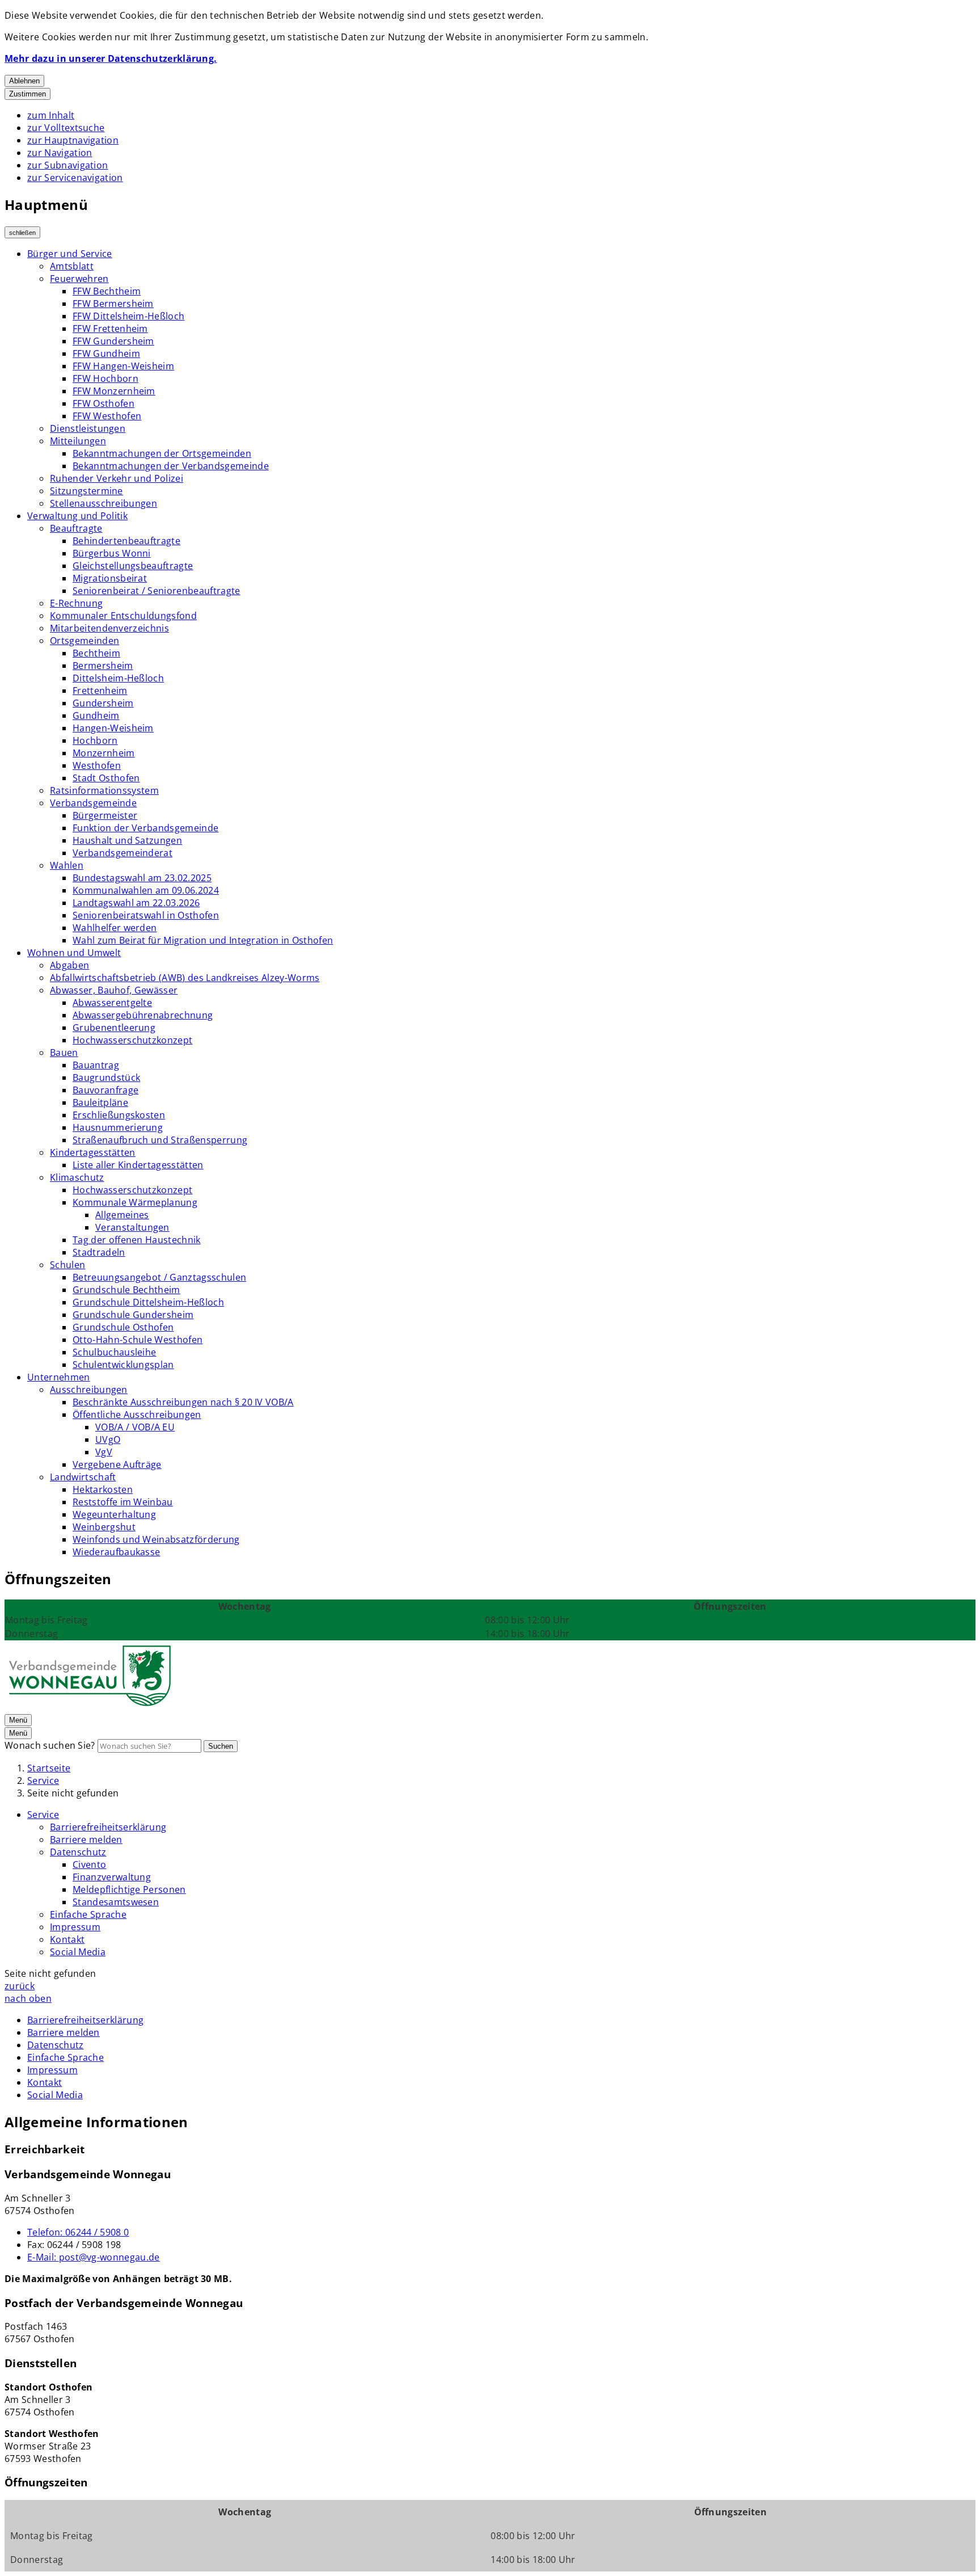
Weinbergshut (104, 1527)
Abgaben (69, 965)
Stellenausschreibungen (104, 503)
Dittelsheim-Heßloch (118, 678)
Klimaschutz (77, 1177)
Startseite (49, 1768)
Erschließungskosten (119, 1115)
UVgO (108, 1439)
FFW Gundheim (106, 353)
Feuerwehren (79, 279)
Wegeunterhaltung (114, 1514)
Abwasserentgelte (112, 1003)
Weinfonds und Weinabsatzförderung (156, 1539)
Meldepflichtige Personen (129, 1889)
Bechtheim (96, 653)
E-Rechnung (76, 603)
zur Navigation (60, 153)
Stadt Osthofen (106, 778)
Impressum (75, 1927)
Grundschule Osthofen (123, 1327)
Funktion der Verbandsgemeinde (145, 828)
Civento (89, 1864)
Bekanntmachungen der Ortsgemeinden (162, 453)
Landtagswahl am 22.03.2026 (136, 903)
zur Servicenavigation (75, 178)
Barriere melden (86, 1840)
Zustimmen (28, 94)
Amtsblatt (72, 266)
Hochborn (95, 740)
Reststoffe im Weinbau (123, 1502)
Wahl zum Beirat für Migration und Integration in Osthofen (203, 940)
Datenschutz (78, 1852)
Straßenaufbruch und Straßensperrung (160, 1140)
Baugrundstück (106, 1077)
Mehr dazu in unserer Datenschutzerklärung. (111, 58)
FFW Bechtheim (107, 291)
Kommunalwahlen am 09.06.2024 (146, 890)
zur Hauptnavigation (73, 140)
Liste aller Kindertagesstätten (138, 1165)
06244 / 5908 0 (78, 2232)
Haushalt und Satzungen (127, 840)
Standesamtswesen (116, 1902)
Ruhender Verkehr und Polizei (117, 478)
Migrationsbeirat (110, 578)
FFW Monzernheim (114, 391)
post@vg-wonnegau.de (94, 2257)
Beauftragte (76, 528)
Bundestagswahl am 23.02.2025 (142, 878)
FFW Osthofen (104, 403)
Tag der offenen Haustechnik (137, 1240)
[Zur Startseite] (90, 1707)
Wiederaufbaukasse (116, 1552)
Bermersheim (103, 666)
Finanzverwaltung (112, 1877)
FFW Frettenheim (110, 329)
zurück (20, 1986)
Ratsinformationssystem (104, 790)
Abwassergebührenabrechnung (143, 1015)
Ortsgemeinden (85, 641)
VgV (104, 1452)
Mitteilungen (78, 441)
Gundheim (96, 715)
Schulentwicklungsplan (123, 1365)
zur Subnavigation (67, 165)
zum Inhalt (51, 115)
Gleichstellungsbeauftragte (133, 566)
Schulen (67, 1265)
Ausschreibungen (89, 1390)
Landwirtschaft (83, 1477)
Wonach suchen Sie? (50, 1745)
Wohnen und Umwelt (74, 953)
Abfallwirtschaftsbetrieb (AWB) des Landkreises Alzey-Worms (185, 978)
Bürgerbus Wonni (112, 553)
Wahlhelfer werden (115, 928)
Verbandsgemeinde (93, 803)
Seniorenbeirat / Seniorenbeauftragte (157, 591)
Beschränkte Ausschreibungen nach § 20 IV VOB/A (183, 1402)
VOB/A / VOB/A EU (135, 1427)
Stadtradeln (99, 1252)
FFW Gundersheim (113, 341)
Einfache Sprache (88, 1914)
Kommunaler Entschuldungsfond (123, 616)
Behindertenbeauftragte (126, 541)
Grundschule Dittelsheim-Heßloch (148, 1302)
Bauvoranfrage (105, 1090)
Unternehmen (59, 1377)
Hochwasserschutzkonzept (132, 1040)
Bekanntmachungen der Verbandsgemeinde (171, 466)
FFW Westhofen (107, 416)
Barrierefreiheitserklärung (108, 1827)
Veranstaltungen (132, 1227)
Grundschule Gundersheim (133, 1315)
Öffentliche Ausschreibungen (137, 1415)
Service (43, 1781)
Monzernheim (104, 753)
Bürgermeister (105, 815)
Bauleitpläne (100, 1102)
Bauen (64, 1053)
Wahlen (67, 865)
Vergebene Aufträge (117, 1464)
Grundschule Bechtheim (126, 1290)
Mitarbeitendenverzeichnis (109, 628)
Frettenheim (100, 691)
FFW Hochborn (105, 378)
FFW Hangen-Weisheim (123, 366)
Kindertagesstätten (93, 1152)
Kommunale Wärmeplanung (135, 1202)
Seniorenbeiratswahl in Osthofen (146, 915)
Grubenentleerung (114, 1028)
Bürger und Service (70, 254)
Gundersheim (103, 703)
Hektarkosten (103, 1489)
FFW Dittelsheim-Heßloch (128, 316)
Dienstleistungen (88, 428)
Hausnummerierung (118, 1127)
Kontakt (67, 1939)
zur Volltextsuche (66, 128)
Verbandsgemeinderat (122, 853)
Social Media (78, 1952)
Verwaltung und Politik (77, 516)
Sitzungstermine (86, 491)
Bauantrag (96, 1065)
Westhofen (97, 765)
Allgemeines (122, 1215)
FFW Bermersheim (113, 304)
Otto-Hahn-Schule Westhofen (138, 1340)
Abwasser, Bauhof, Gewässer (114, 990)
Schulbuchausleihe (114, 1352)
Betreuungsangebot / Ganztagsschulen (159, 1277)
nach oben (28, 1998)
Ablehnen (24, 81)
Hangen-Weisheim (113, 728)
